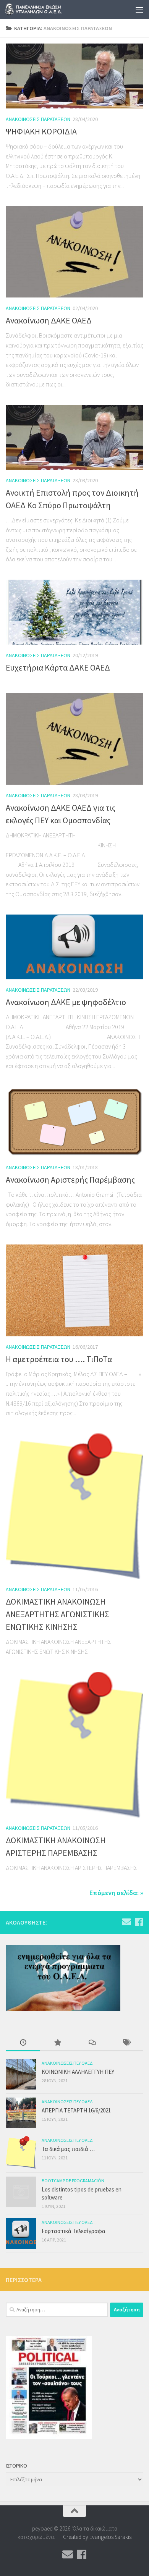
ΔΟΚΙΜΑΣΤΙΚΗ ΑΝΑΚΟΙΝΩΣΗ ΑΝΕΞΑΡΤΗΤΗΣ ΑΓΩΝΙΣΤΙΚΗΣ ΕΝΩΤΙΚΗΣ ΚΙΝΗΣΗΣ (57, 1614)
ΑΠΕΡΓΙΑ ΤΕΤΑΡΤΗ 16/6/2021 (76, 2110)
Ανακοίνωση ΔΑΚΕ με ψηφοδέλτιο (66, 1002)
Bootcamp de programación (73, 2181)
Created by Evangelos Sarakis (97, 2537)
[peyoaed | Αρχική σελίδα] (45, 10)
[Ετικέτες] (126, 2043)
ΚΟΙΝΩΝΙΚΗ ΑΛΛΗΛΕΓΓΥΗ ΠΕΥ (78, 2072)
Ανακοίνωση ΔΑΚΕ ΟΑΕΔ (49, 320)
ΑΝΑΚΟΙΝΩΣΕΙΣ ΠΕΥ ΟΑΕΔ (67, 2063)
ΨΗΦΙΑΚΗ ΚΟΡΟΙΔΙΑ (41, 131)
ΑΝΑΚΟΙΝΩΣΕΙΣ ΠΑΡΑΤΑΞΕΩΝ (38, 119)
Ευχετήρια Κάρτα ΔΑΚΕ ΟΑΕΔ (58, 667)
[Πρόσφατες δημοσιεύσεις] (23, 2043)
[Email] (126, 1922)
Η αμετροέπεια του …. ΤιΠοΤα (59, 1359)
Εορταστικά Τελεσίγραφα (74, 2231)
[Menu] (139, 10)
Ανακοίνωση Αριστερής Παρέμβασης (70, 1180)
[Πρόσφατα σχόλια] (92, 2043)
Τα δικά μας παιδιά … (68, 2149)
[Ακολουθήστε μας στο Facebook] (139, 1922)
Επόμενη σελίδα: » (116, 1893)
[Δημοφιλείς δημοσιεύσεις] (57, 2043)
